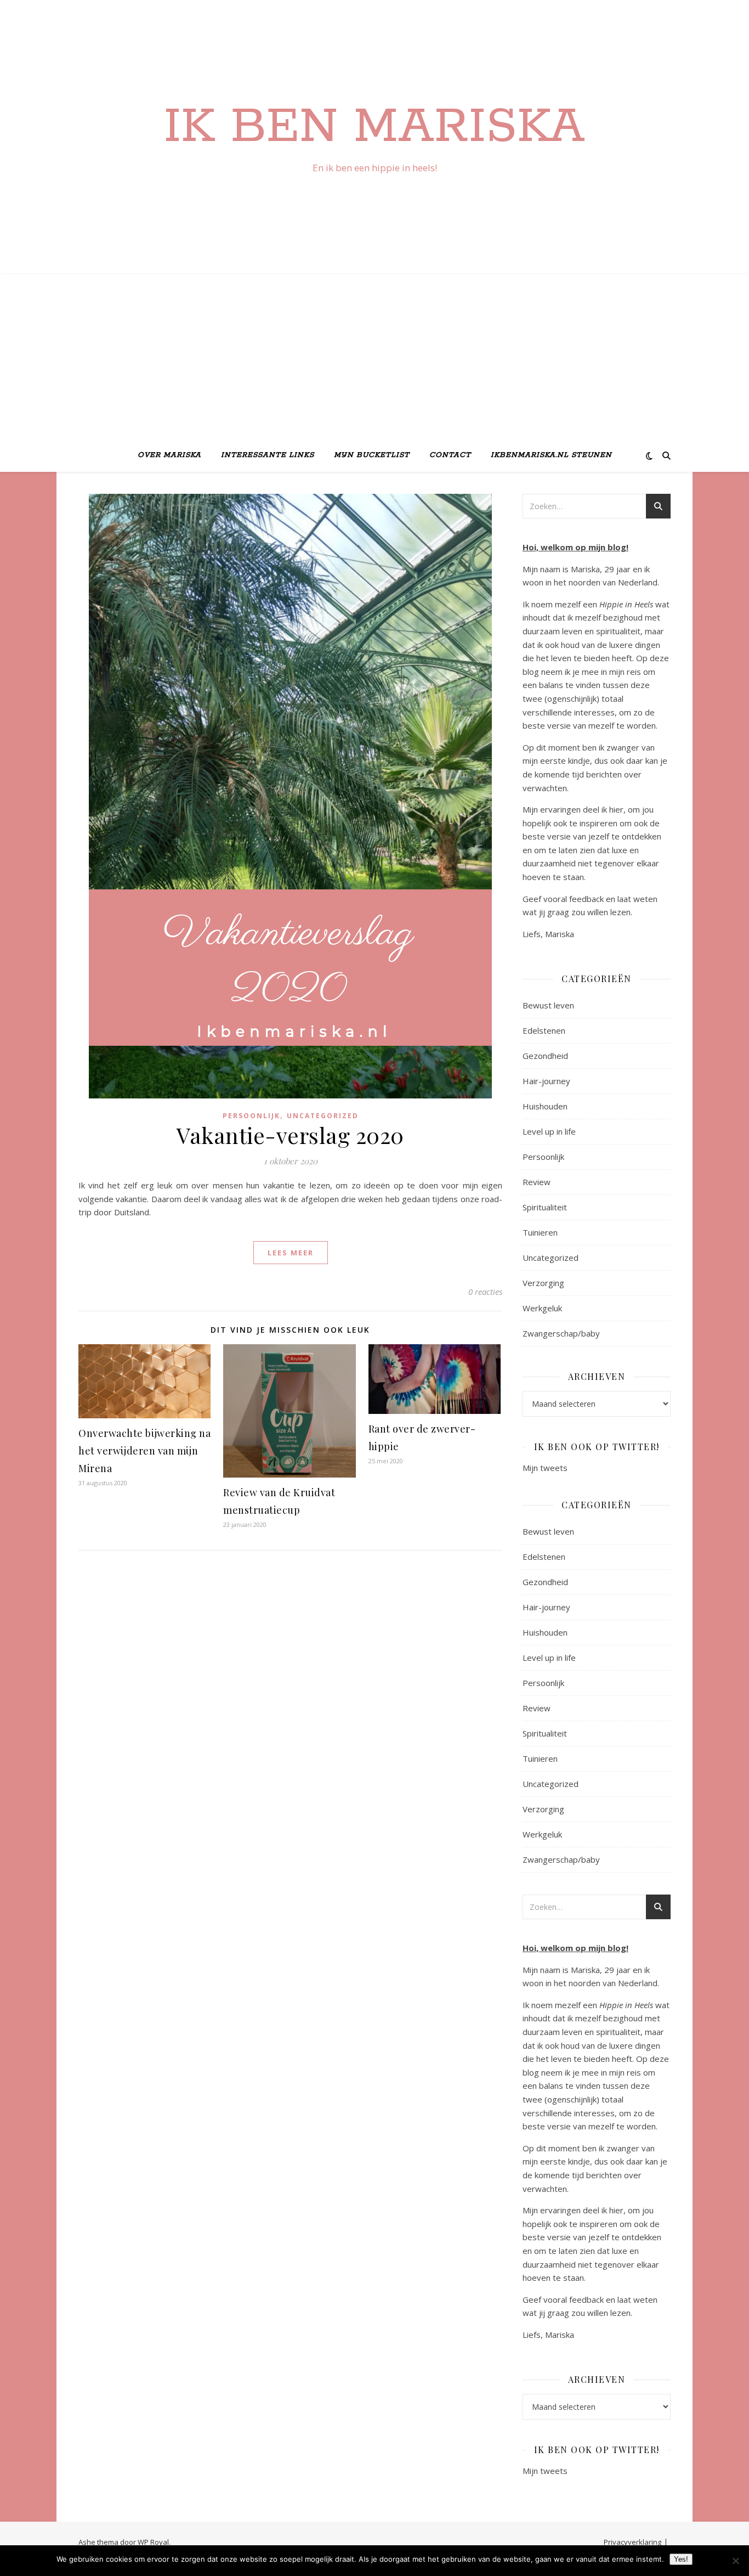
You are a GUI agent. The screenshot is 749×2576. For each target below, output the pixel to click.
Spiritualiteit (545, 1207)
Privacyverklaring (632, 2542)
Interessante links (268, 455)
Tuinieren (540, 1232)
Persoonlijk (251, 1116)
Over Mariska (169, 455)
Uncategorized (323, 1116)
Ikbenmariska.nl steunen (551, 455)
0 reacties (485, 1292)
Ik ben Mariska (374, 127)
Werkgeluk (542, 1308)
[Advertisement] (374, 357)
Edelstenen (544, 1030)
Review (537, 1182)
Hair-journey (546, 1081)
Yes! (681, 2559)
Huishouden (545, 1106)
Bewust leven (548, 1005)
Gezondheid (545, 1056)
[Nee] (735, 2561)
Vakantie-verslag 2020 (290, 1135)
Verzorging (543, 1283)
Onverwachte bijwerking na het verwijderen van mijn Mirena (144, 1451)
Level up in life (549, 1131)
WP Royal (153, 2542)
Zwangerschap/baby (561, 1333)
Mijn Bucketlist (372, 455)
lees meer (291, 1253)
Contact (450, 455)
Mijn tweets (545, 1468)
